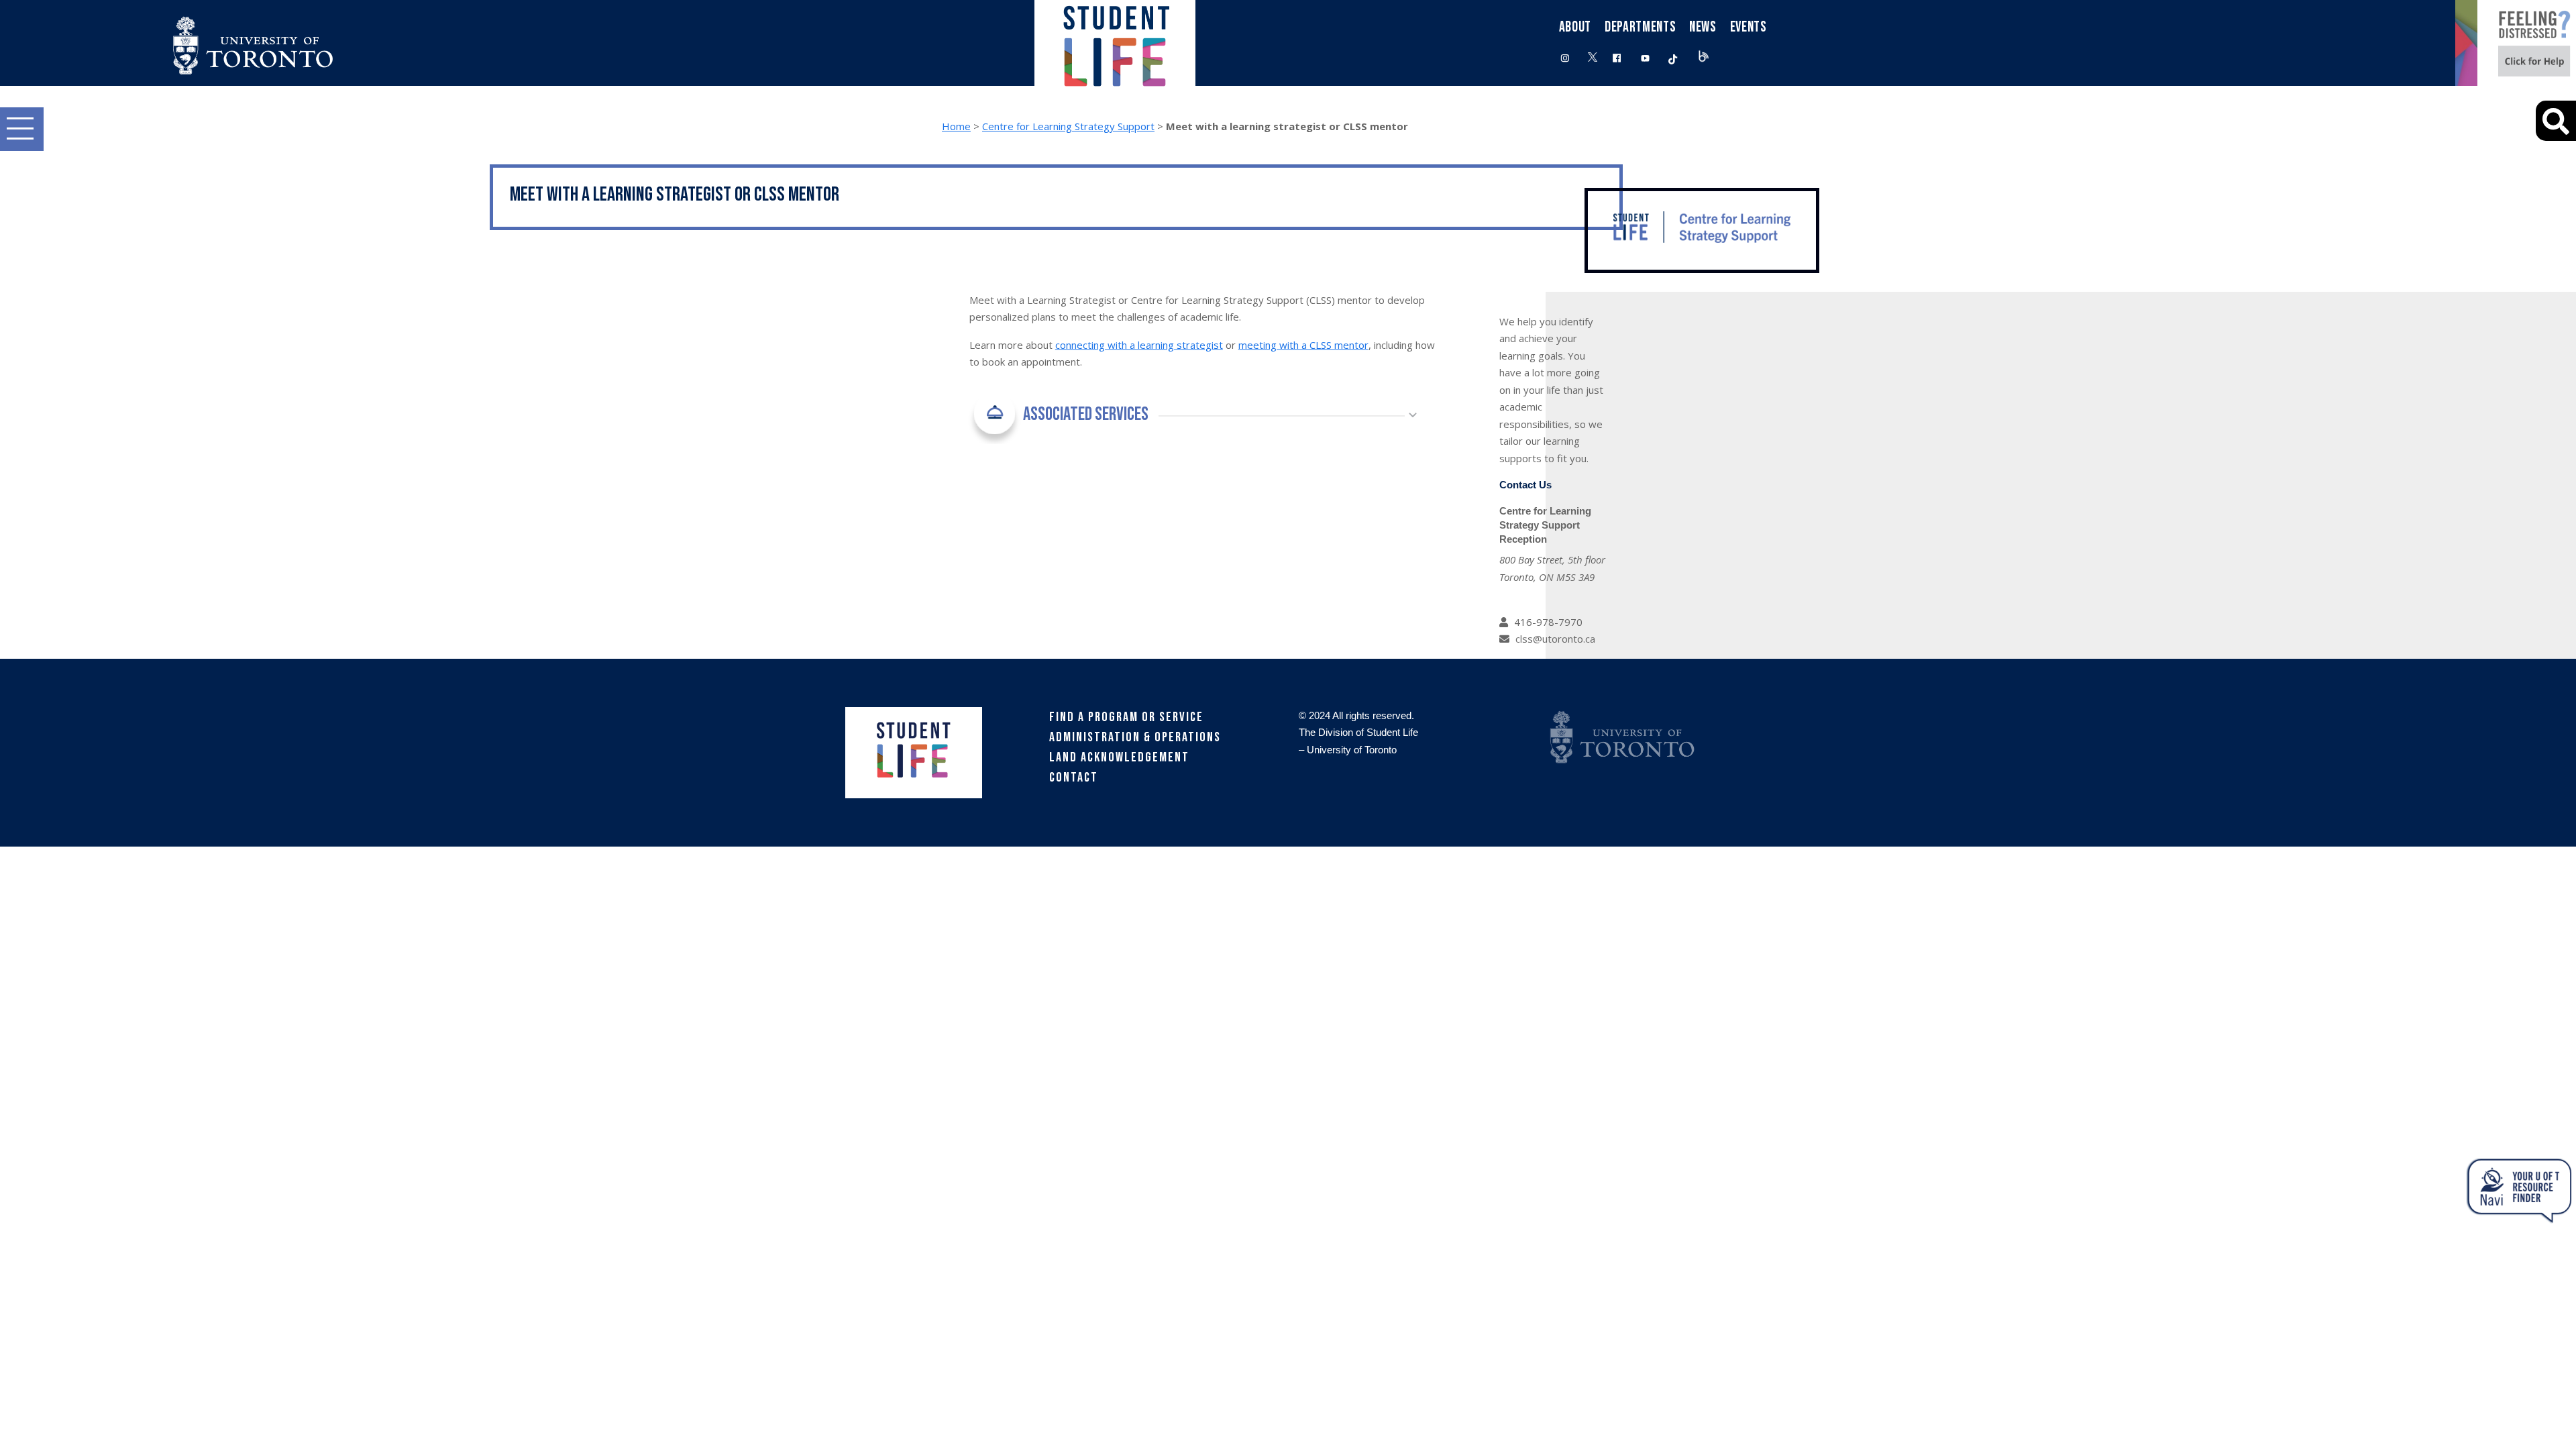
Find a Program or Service (1126, 717)
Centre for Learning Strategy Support (1068, 126)
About (1575, 27)
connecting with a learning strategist (1139, 345)
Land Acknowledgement (1119, 757)
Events (1749, 27)
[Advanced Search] (2556, 121)
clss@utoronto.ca (1555, 639)
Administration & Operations (1135, 737)
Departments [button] (1640, 27)
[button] (22, 129)
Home (956, 126)
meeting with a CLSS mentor (1303, 345)
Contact (1074, 777)
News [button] (1703, 27)
